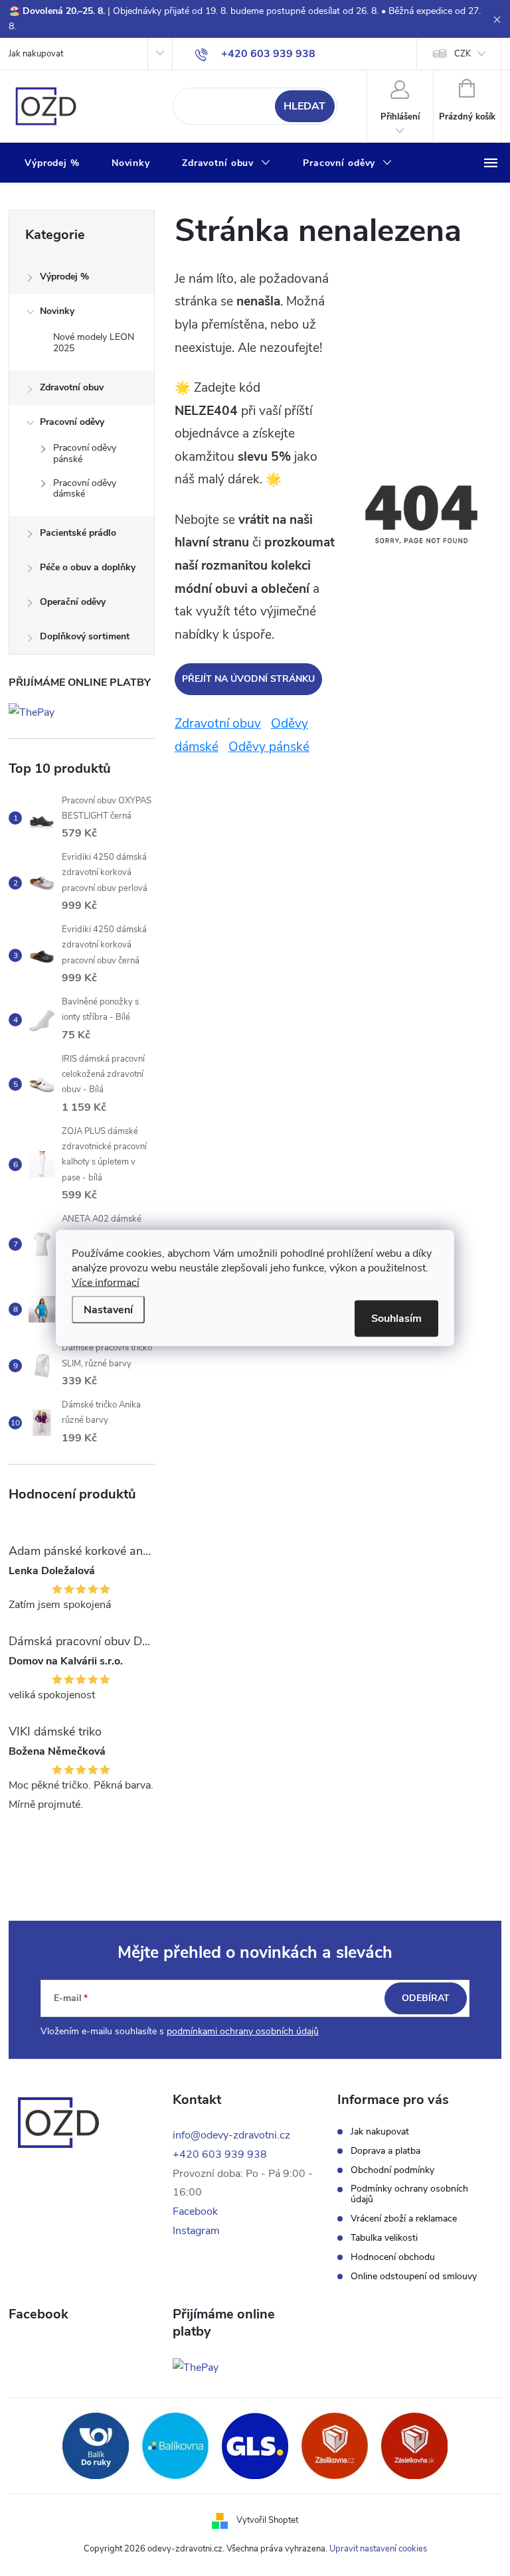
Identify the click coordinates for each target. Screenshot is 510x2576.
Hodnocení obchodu (393, 2257)
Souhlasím (396, 1319)
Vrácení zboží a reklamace (404, 2219)
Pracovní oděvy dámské (85, 489)
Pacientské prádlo (78, 533)
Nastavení (108, 1310)
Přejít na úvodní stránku (248, 679)
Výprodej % (64, 277)
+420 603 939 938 (220, 2154)
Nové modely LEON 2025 (94, 343)
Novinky (57, 311)
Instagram (196, 2231)
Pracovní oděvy (72, 422)
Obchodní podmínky (392, 2170)
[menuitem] (52, 163)
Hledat (304, 106)
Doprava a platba (385, 2151)
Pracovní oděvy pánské (85, 453)
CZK (463, 54)
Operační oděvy (73, 602)
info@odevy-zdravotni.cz (231, 2135)
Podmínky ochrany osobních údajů (409, 2194)
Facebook (195, 2212)
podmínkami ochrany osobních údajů (243, 2031)
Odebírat (426, 1998)
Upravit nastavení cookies (378, 2549)
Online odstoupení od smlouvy (414, 2277)
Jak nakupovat (36, 54)
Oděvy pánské (269, 747)
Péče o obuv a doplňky (88, 567)
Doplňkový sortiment (85, 636)
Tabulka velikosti (384, 2238)
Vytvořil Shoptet (267, 2520)
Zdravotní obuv (72, 387)
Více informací (106, 1283)
